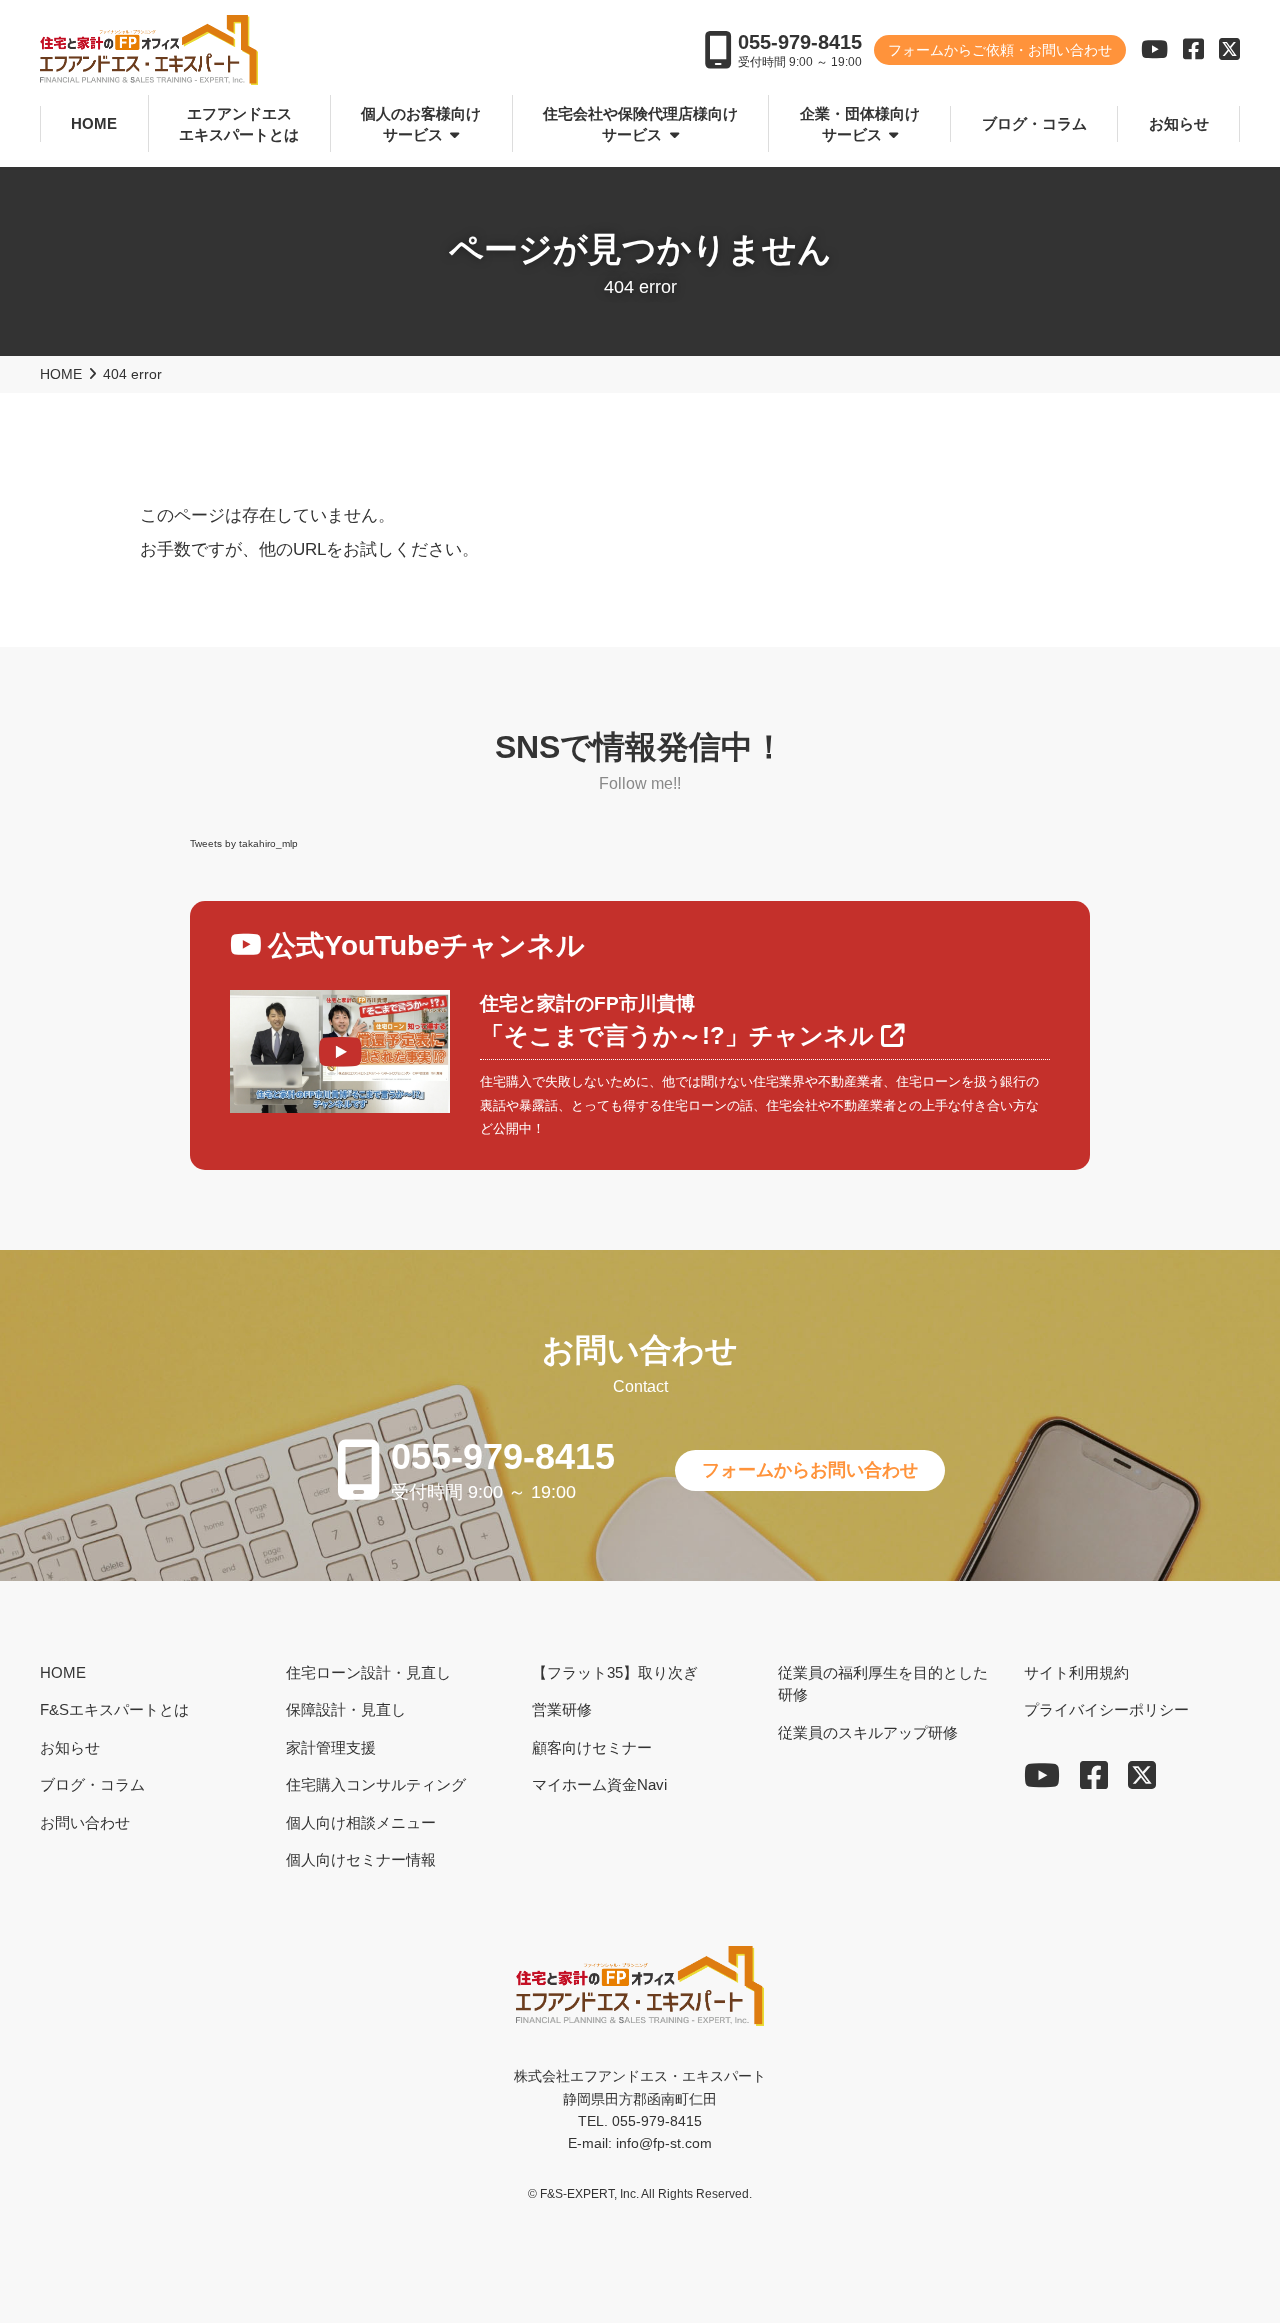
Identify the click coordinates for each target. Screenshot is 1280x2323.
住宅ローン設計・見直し (368, 1671)
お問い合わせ (85, 1821)
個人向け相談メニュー (361, 1821)
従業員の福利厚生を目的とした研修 (883, 1683)
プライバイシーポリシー (1106, 1709)
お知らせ (1179, 123)
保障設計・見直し (346, 1709)
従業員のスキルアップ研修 (868, 1731)
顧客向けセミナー (592, 1746)
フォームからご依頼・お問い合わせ (1000, 50)
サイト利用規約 (1076, 1671)
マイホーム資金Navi (599, 1784)
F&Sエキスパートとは (114, 1709)
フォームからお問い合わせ (810, 1470)
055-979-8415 (800, 42)
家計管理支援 (331, 1746)
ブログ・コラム (1034, 123)
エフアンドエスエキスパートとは (239, 124)
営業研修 (562, 1709)
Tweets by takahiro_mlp (244, 843)
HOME (94, 123)
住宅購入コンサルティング (376, 1784)
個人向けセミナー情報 (361, 1859)
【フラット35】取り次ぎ (615, 1671)
